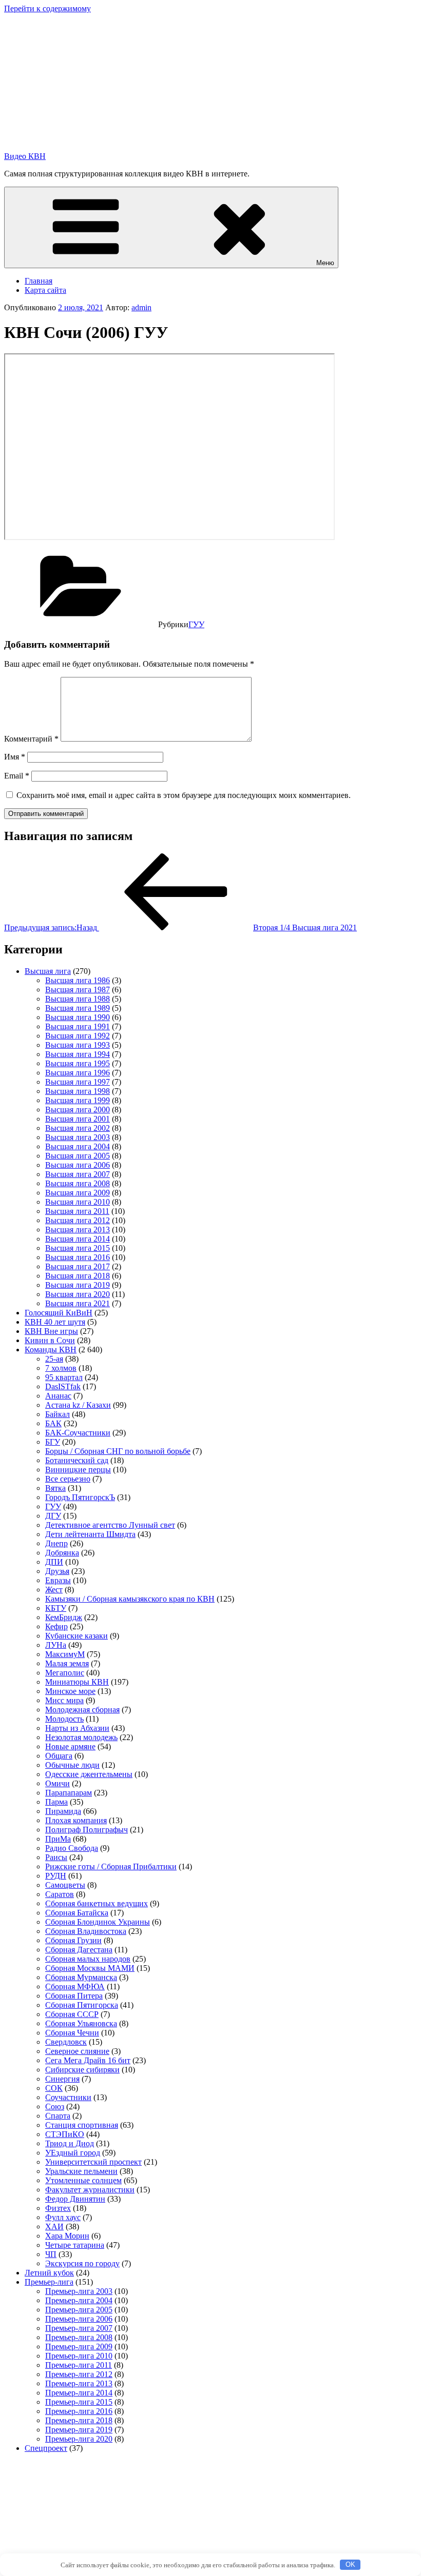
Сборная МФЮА (75, 1986)
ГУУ (196, 624)
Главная (39, 281)
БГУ (53, 1442)
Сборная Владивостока (86, 1931)
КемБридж (64, 1617)
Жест (54, 1590)
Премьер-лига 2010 (79, 2356)
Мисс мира (64, 1700)
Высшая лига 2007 (78, 1174)
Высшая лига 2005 (78, 1156)
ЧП (51, 2254)
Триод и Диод (70, 2143)
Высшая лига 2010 (78, 1202)
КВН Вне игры (51, 1331)
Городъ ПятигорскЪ (80, 1497)
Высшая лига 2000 (78, 1110)
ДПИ (54, 1562)
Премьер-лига (49, 2282)
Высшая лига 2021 (78, 1303)
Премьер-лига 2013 (79, 2383)
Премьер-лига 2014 (79, 2393)
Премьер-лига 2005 (79, 2310)
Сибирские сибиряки (82, 2070)
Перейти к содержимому (47, 8)
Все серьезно (68, 1479)
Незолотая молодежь (81, 1737)
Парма (56, 1802)
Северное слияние (77, 2051)
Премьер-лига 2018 (79, 2420)
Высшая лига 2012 (78, 1220)
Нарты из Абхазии (77, 1728)
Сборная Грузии (73, 1940)
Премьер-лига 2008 (79, 2337)
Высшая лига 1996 (78, 1073)
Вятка (55, 1488)
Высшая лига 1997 (78, 1082)
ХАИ (54, 2226)
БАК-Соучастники (78, 1433)
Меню (325, 263)
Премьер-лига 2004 (79, 2300)
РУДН (56, 1876)
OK (350, 2564)
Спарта (58, 2116)
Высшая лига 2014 (78, 1239)
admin (141, 307)
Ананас (58, 1396)
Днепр (56, 1543)
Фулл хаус (63, 2217)
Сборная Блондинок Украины (98, 1922)
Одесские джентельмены (89, 1774)
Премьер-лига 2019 (79, 2430)
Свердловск (66, 2042)
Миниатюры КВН (77, 1682)
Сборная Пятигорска (82, 2005)
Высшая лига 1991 (78, 1026)
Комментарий (31, 739)
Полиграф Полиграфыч (87, 1830)
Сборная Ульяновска (81, 2023)
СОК (54, 2088)
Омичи (58, 1783)
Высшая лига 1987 (78, 990)
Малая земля (67, 1663)
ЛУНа (56, 1645)
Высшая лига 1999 (78, 1100)
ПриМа (58, 1839)
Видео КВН (25, 156)
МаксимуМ (65, 1654)
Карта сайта (45, 290)
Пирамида (63, 1811)
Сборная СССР (72, 2014)
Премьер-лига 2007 (79, 2328)
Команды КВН (51, 1350)
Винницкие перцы (78, 1470)
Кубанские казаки (76, 1636)
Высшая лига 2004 (78, 1146)
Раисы (56, 1857)
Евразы (58, 1580)
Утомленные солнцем (83, 2180)
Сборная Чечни (72, 2033)
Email (17, 776)
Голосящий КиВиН (59, 1313)
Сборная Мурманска (81, 1977)
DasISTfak (63, 1386)
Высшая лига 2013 (78, 1230)
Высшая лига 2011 (77, 1211)
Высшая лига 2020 (78, 1294)
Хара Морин (67, 2236)
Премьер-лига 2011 (79, 2365)
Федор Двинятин (75, 2199)
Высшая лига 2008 (78, 1183)
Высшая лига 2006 (78, 1165)
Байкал (58, 1414)
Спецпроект (46, 2448)
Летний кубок (49, 2273)
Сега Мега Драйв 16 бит (88, 2060)
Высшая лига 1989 (78, 1008)
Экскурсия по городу (82, 2263)
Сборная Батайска (77, 1913)
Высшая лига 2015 (78, 1248)
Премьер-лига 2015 (79, 2402)
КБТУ (56, 1608)
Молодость (64, 1719)
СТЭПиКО (65, 2134)
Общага (59, 1756)
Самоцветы (65, 1885)
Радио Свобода (72, 1848)
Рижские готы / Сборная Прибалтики (111, 1866)
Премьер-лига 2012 (79, 2374)
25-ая (54, 1359)
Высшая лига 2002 (78, 1128)
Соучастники (68, 2097)
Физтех (58, 2208)
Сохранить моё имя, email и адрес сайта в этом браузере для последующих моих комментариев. (184, 795)
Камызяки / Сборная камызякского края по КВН (130, 1599)
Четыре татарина (75, 2245)
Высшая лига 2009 (78, 1193)
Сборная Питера (74, 1996)
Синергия (62, 2079)
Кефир (56, 1626)
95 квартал (64, 1377)
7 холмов (61, 1368)
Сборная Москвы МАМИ (90, 1968)
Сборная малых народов (88, 1959)
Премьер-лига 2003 (79, 2291)
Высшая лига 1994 (78, 1054)
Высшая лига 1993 (78, 1045)
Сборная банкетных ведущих (97, 1903)
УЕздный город (73, 2153)
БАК (53, 1423)
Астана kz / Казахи (78, 1405)
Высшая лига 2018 (78, 1276)
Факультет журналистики (90, 2190)
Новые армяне (70, 1746)
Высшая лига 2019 (78, 1285)
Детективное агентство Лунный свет (110, 1525)
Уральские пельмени (81, 2171)
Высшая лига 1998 (78, 1091)
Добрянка (62, 1553)
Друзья (57, 1571)
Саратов (60, 1894)
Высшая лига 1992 (78, 1036)
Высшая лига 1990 (78, 1017)
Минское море (70, 1691)
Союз (55, 2106)
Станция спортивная (82, 2125)
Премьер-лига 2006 (79, 2319)
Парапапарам (69, 1793)
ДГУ (53, 1516)
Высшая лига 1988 (78, 999)
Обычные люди (72, 1765)
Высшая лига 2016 (78, 1257)
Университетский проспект (93, 2162)
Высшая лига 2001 (78, 1119)
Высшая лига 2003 (78, 1137)
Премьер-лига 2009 (79, 2347)
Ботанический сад (77, 1460)
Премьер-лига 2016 (79, 2411)
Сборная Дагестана (79, 1950)
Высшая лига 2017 (78, 1266)
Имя (15, 757)
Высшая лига (48, 971)
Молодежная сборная (82, 1710)
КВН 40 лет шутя (55, 1322)
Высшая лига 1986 (78, 980)
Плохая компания (76, 1820)
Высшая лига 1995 (78, 1063)
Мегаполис (65, 1673)
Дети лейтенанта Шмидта (90, 1534)
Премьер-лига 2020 (79, 2439)
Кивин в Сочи (50, 1340)
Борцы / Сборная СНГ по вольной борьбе (118, 1451)
